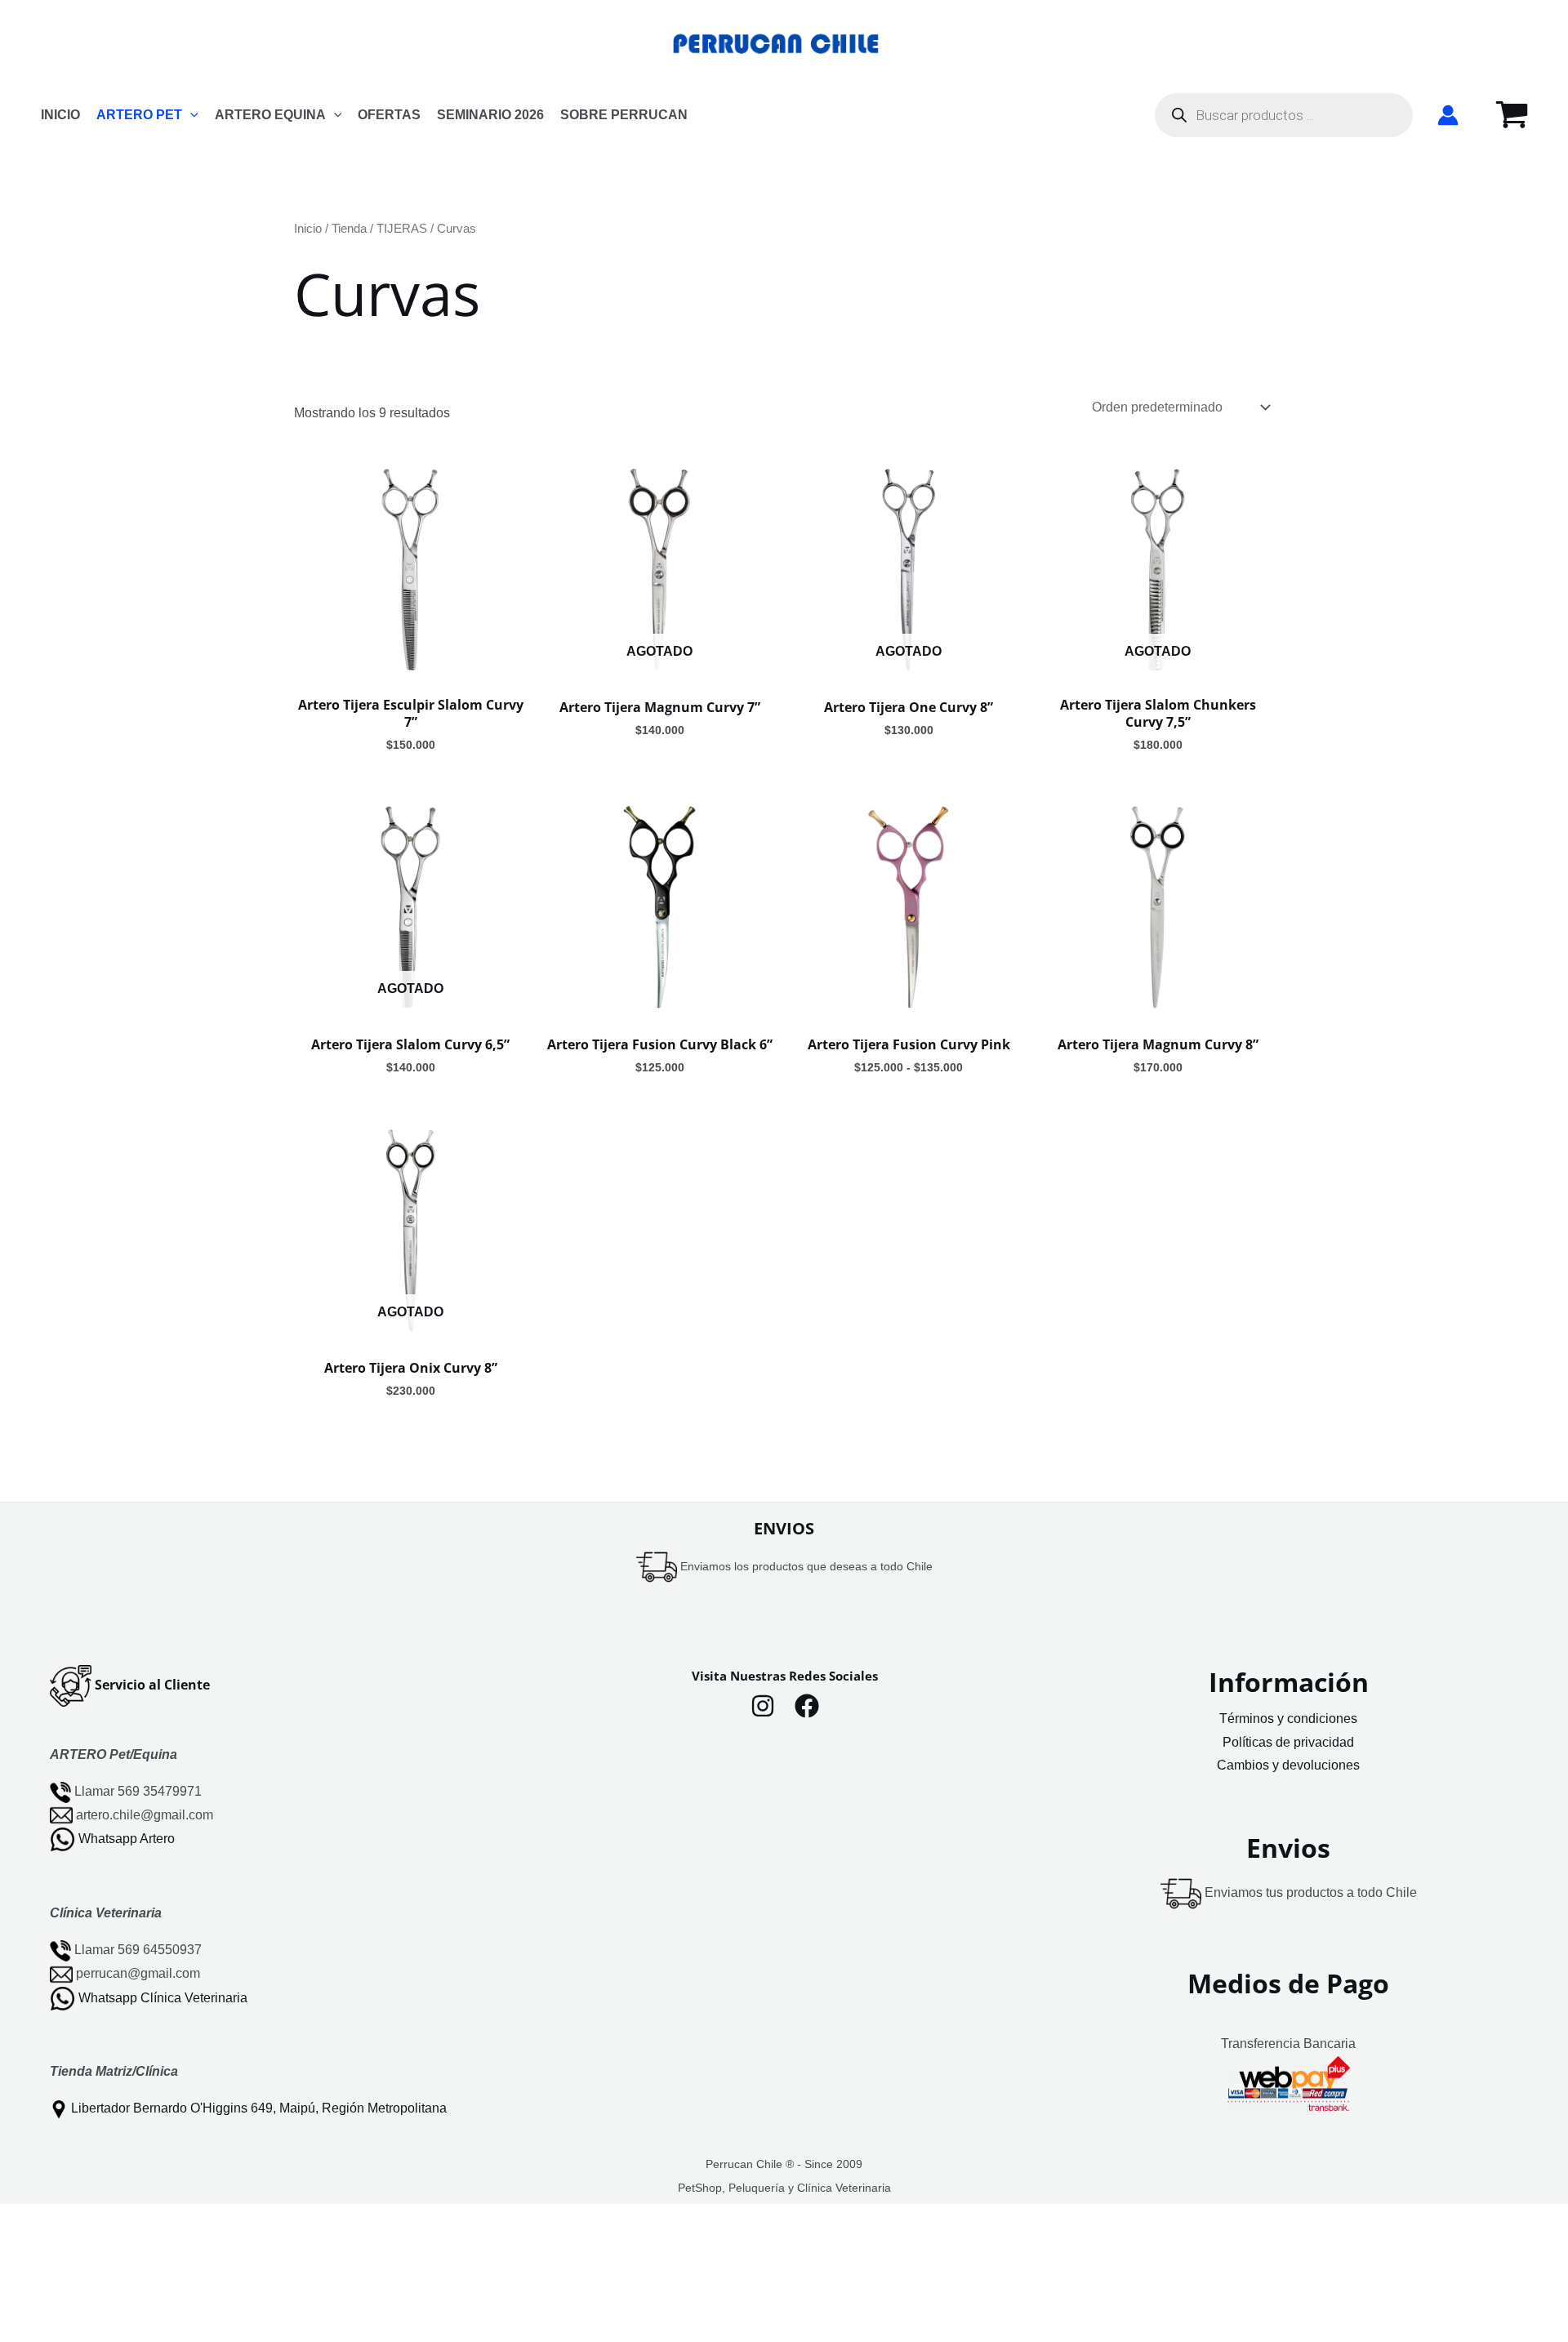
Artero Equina (270, 115)
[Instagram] (763, 1706)
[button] (190, 115)
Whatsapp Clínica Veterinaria (163, 1997)
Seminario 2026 (490, 115)
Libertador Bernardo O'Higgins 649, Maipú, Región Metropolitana (259, 2108)
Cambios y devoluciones (1288, 1765)
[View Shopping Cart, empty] (1512, 115)
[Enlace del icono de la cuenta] (1448, 115)
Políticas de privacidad (1288, 1742)
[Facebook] (807, 1706)
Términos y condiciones (1288, 1719)
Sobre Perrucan (624, 115)
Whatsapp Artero (127, 1839)
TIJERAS (402, 229)
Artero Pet (139, 115)
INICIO (60, 115)
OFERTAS (389, 115)
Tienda (349, 229)
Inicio (308, 229)
